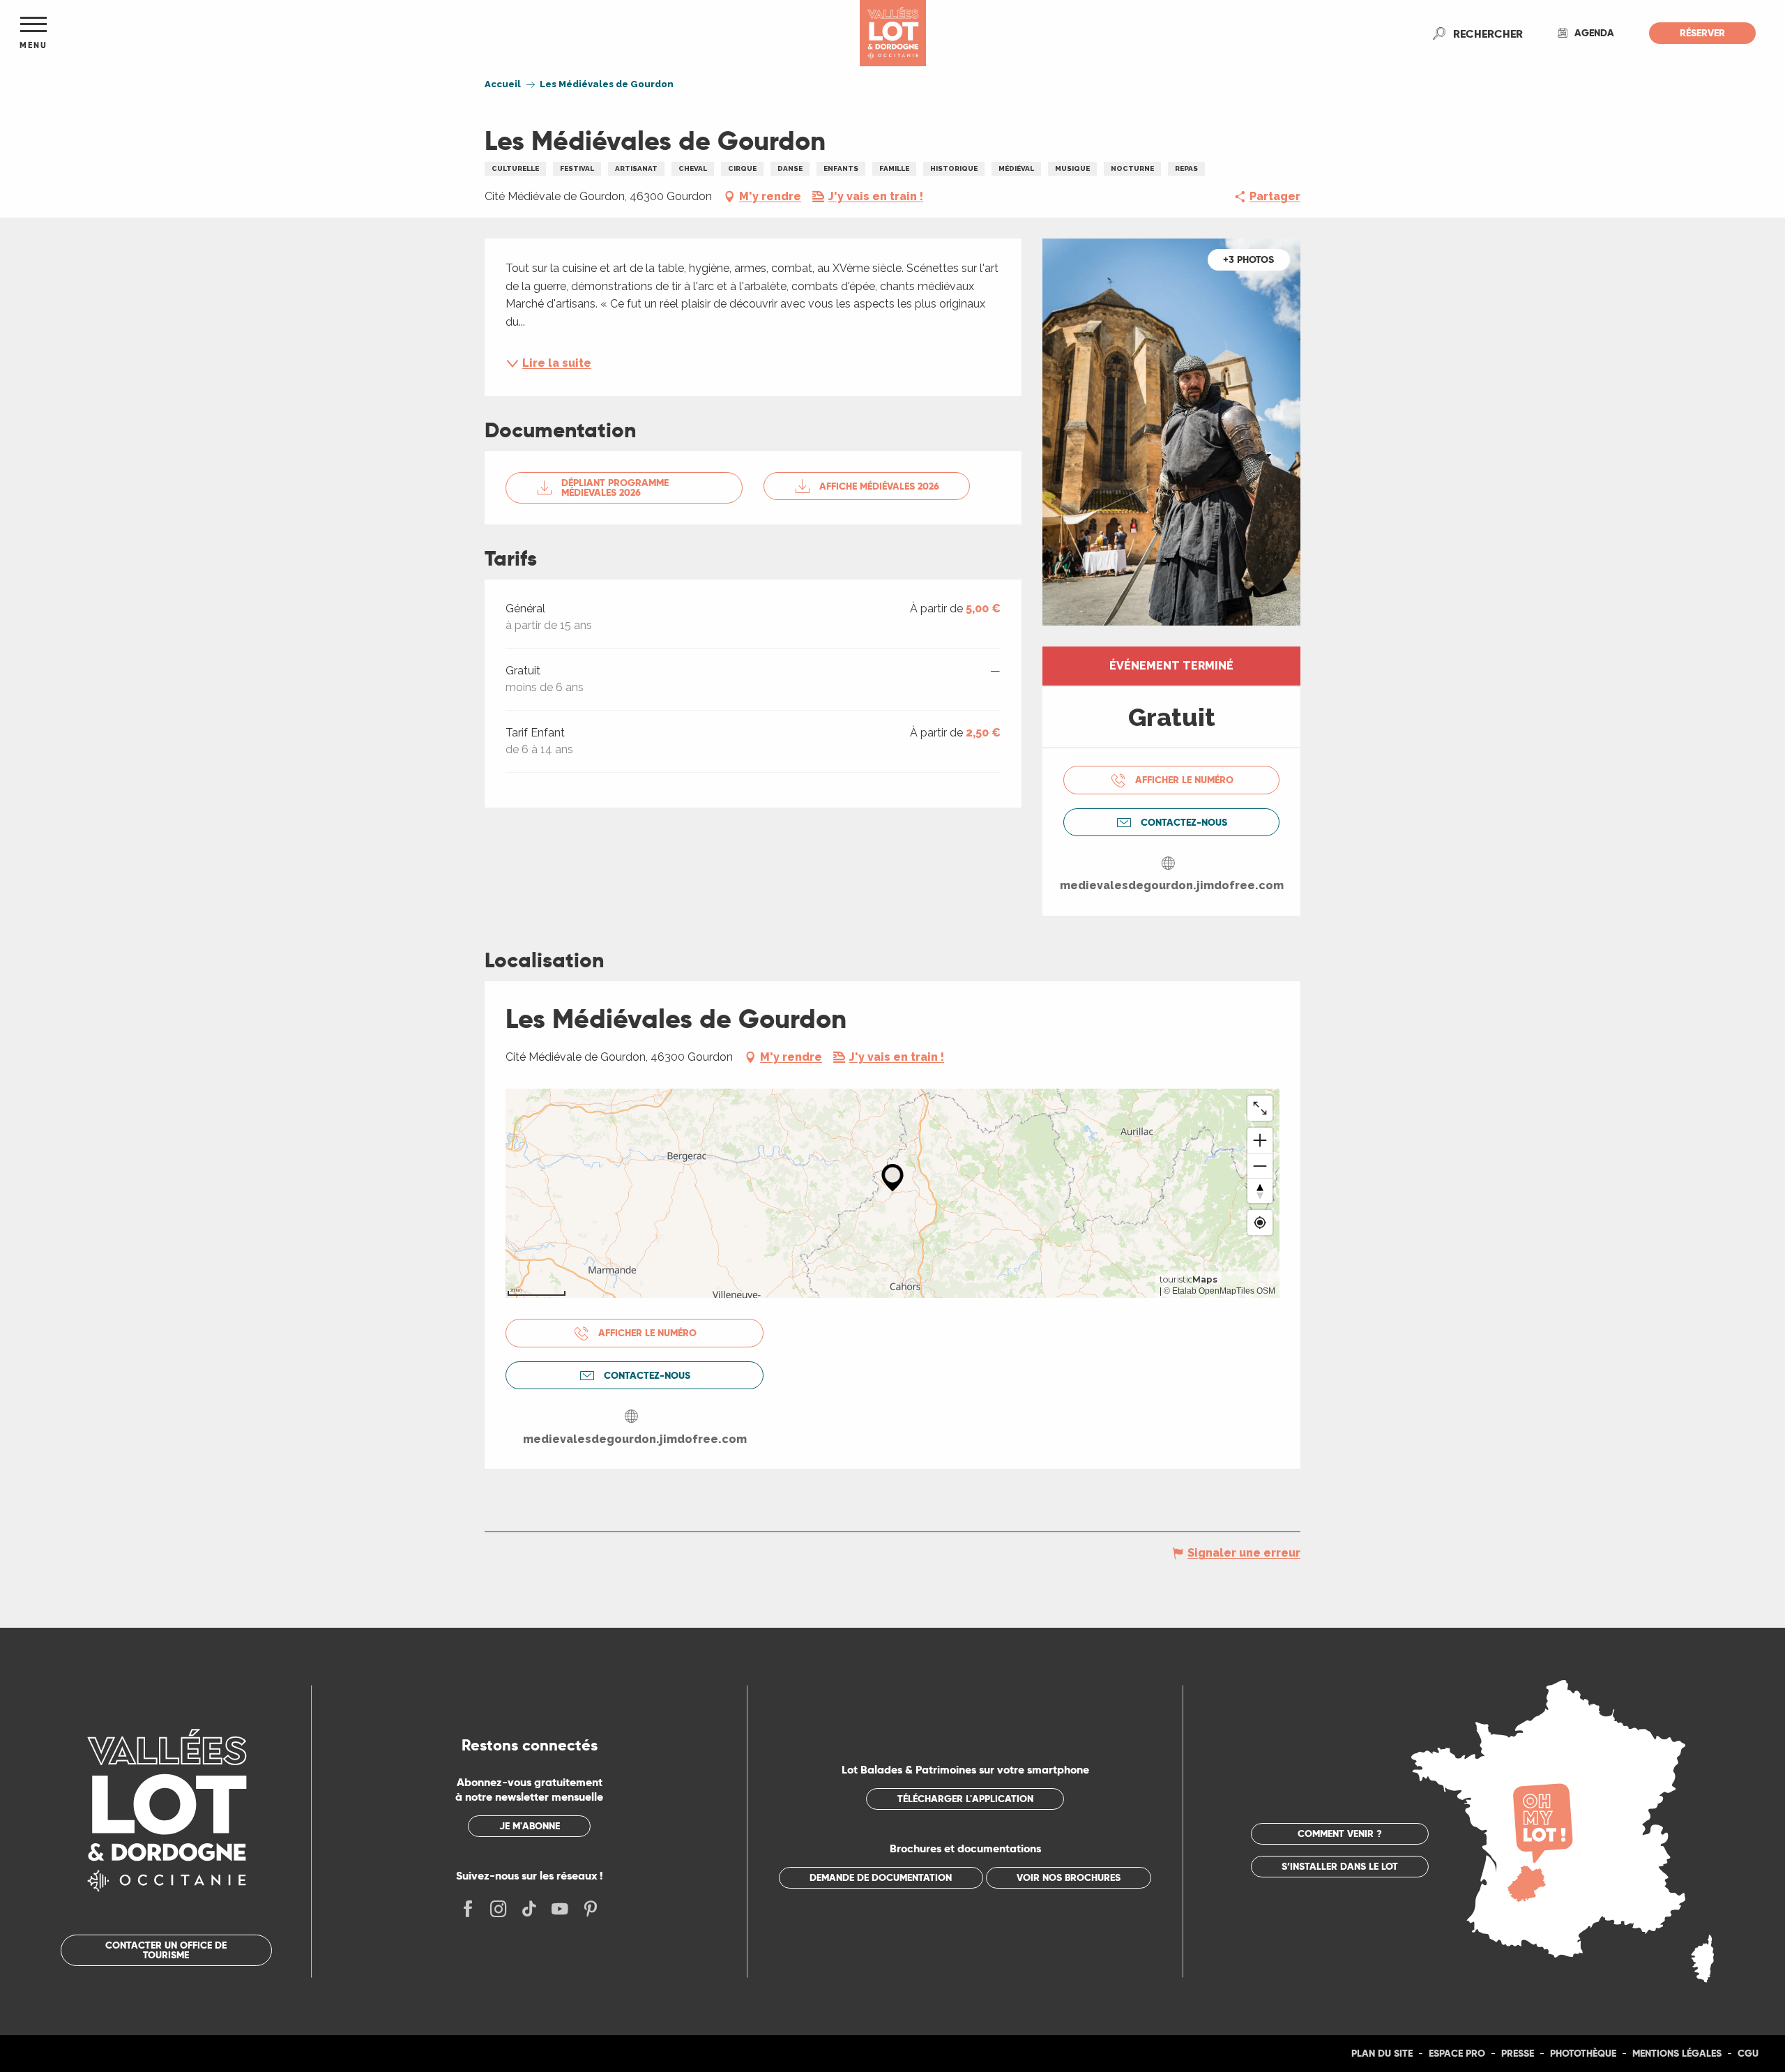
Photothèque (1583, 2053)
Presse (1518, 2053)
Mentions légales (1677, 2053)
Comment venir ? (1340, 1833)
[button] (1488, 33)
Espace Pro (1457, 2053)
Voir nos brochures (1069, 1877)
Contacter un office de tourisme (166, 1950)
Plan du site (1382, 2053)
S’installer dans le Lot (1340, 1866)
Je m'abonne (530, 1826)
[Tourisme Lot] (893, 33)
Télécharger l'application (965, 1799)
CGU (1748, 2053)
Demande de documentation (881, 1877)
